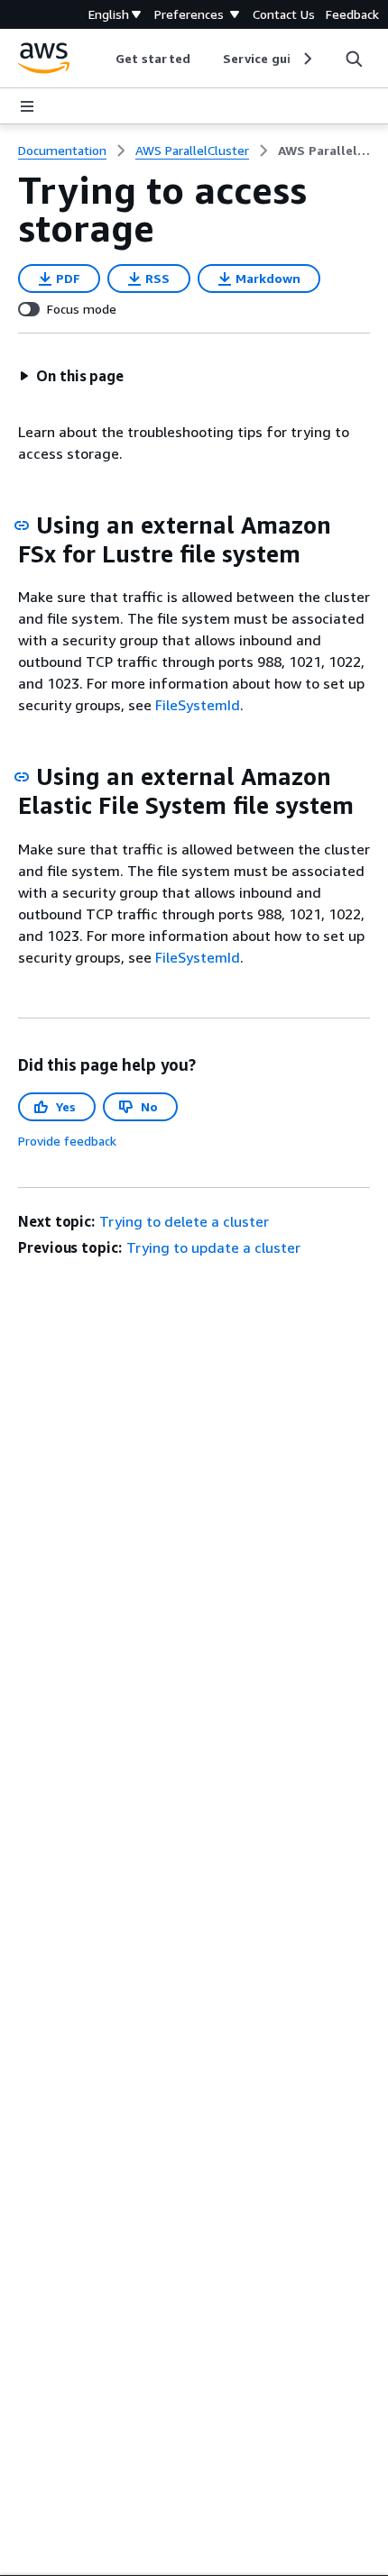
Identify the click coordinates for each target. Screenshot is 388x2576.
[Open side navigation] (27, 106)
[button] (71, 376)
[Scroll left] (102, 59)
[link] (324, 151)
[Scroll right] (306, 59)
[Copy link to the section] (22, 525)
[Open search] (354, 59)
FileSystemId (198, 705)
